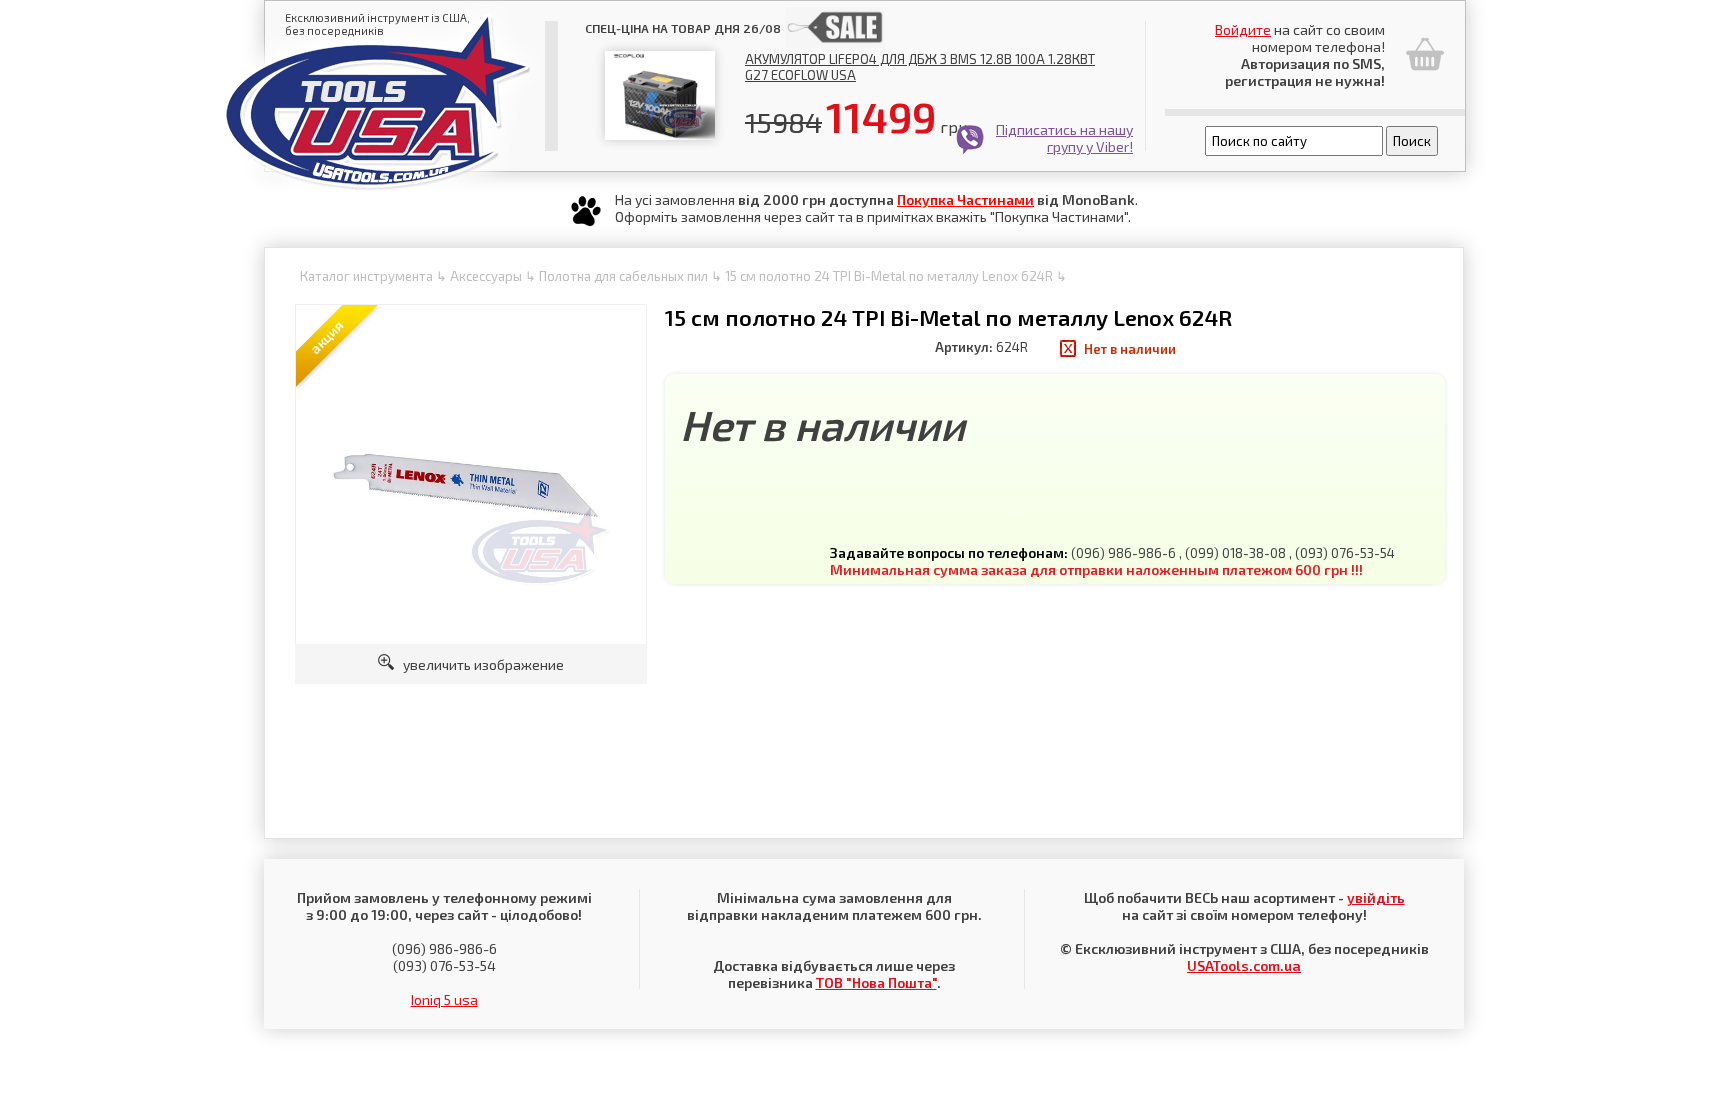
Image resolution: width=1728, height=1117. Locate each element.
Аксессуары (486, 276)
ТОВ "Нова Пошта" (876, 982)
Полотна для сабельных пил (623, 276)
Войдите (1243, 29)
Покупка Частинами (965, 199)
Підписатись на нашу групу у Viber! (1064, 138)
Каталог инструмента (366, 276)
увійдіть (1376, 897)
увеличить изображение (479, 664)
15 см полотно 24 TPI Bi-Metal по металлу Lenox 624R (889, 276)
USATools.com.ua (1244, 965)
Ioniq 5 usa (444, 999)
